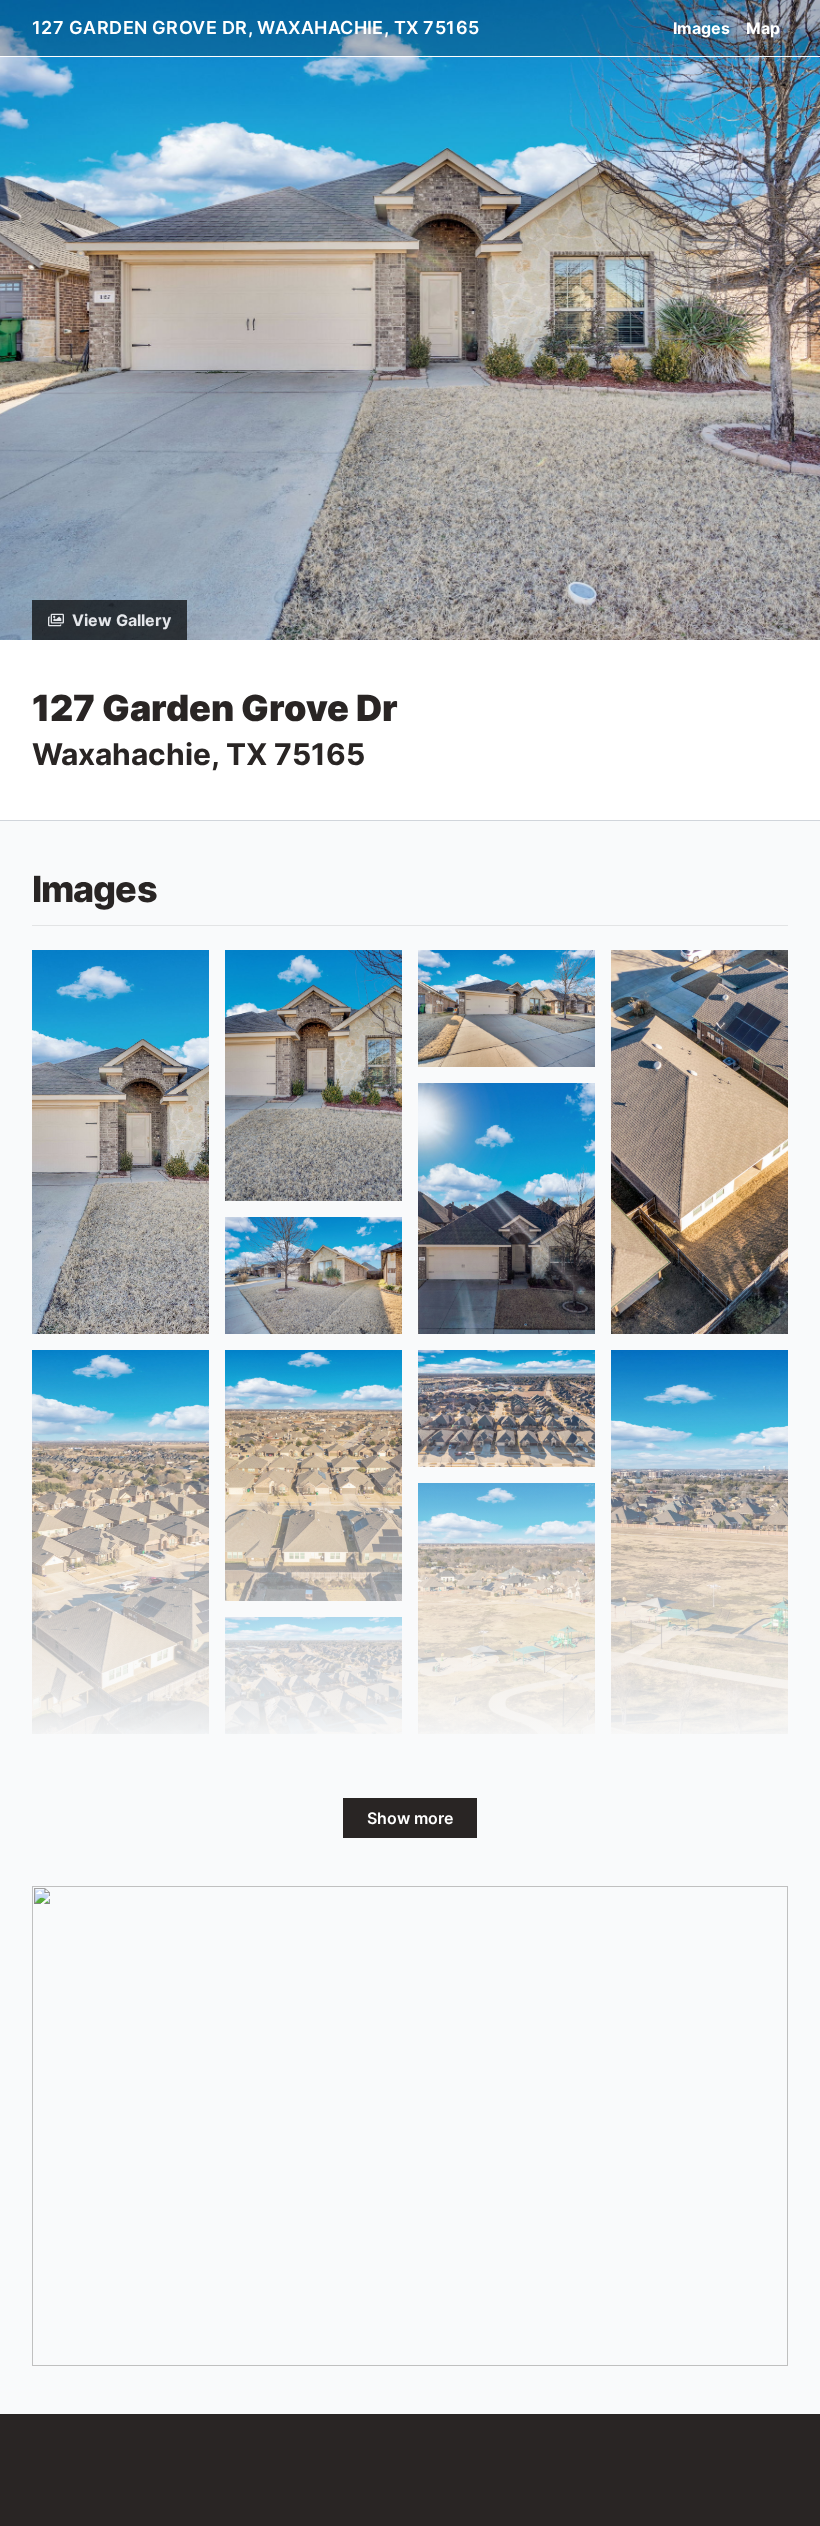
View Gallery (121, 620)
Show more (410, 1818)
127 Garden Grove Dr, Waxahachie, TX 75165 (255, 27)
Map (763, 28)
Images (701, 28)
